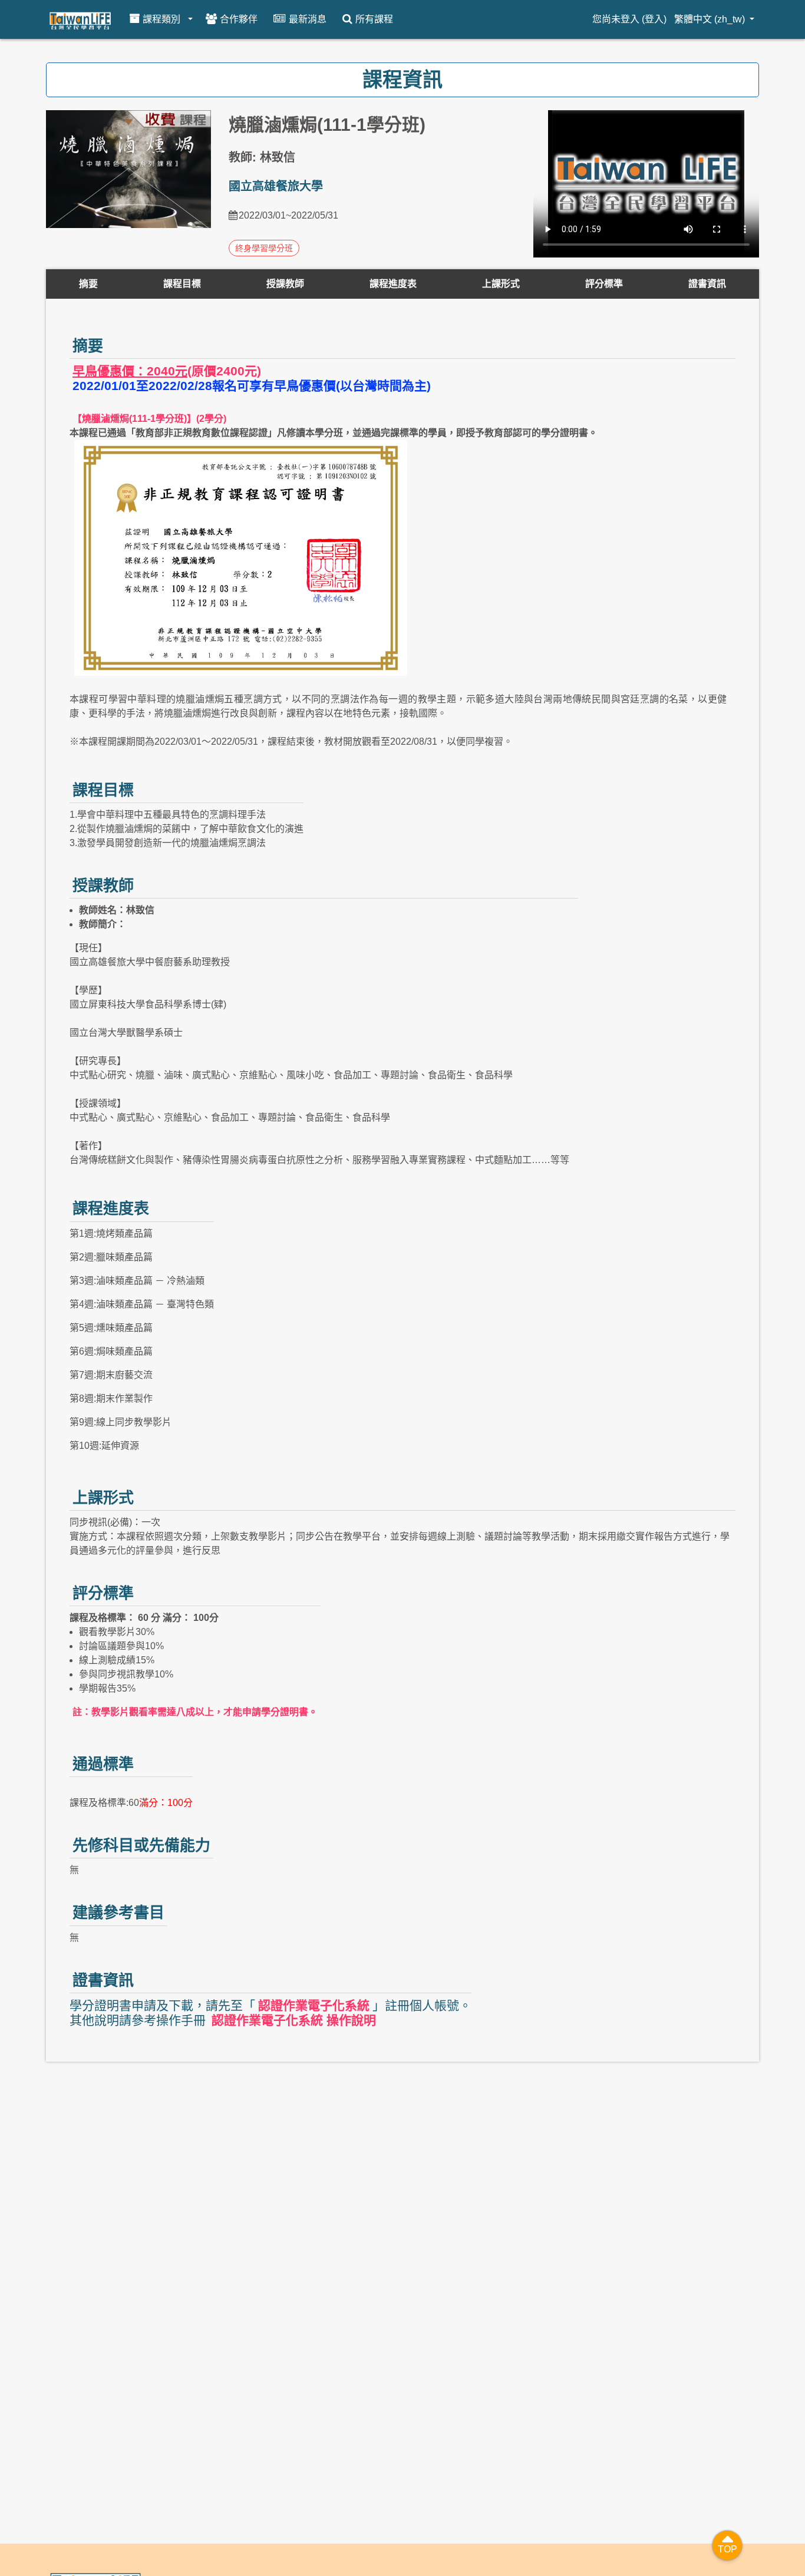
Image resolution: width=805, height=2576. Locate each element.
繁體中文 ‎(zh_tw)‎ (711, 19)
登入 (654, 19)
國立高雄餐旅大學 (276, 186)
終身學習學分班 (264, 248)
